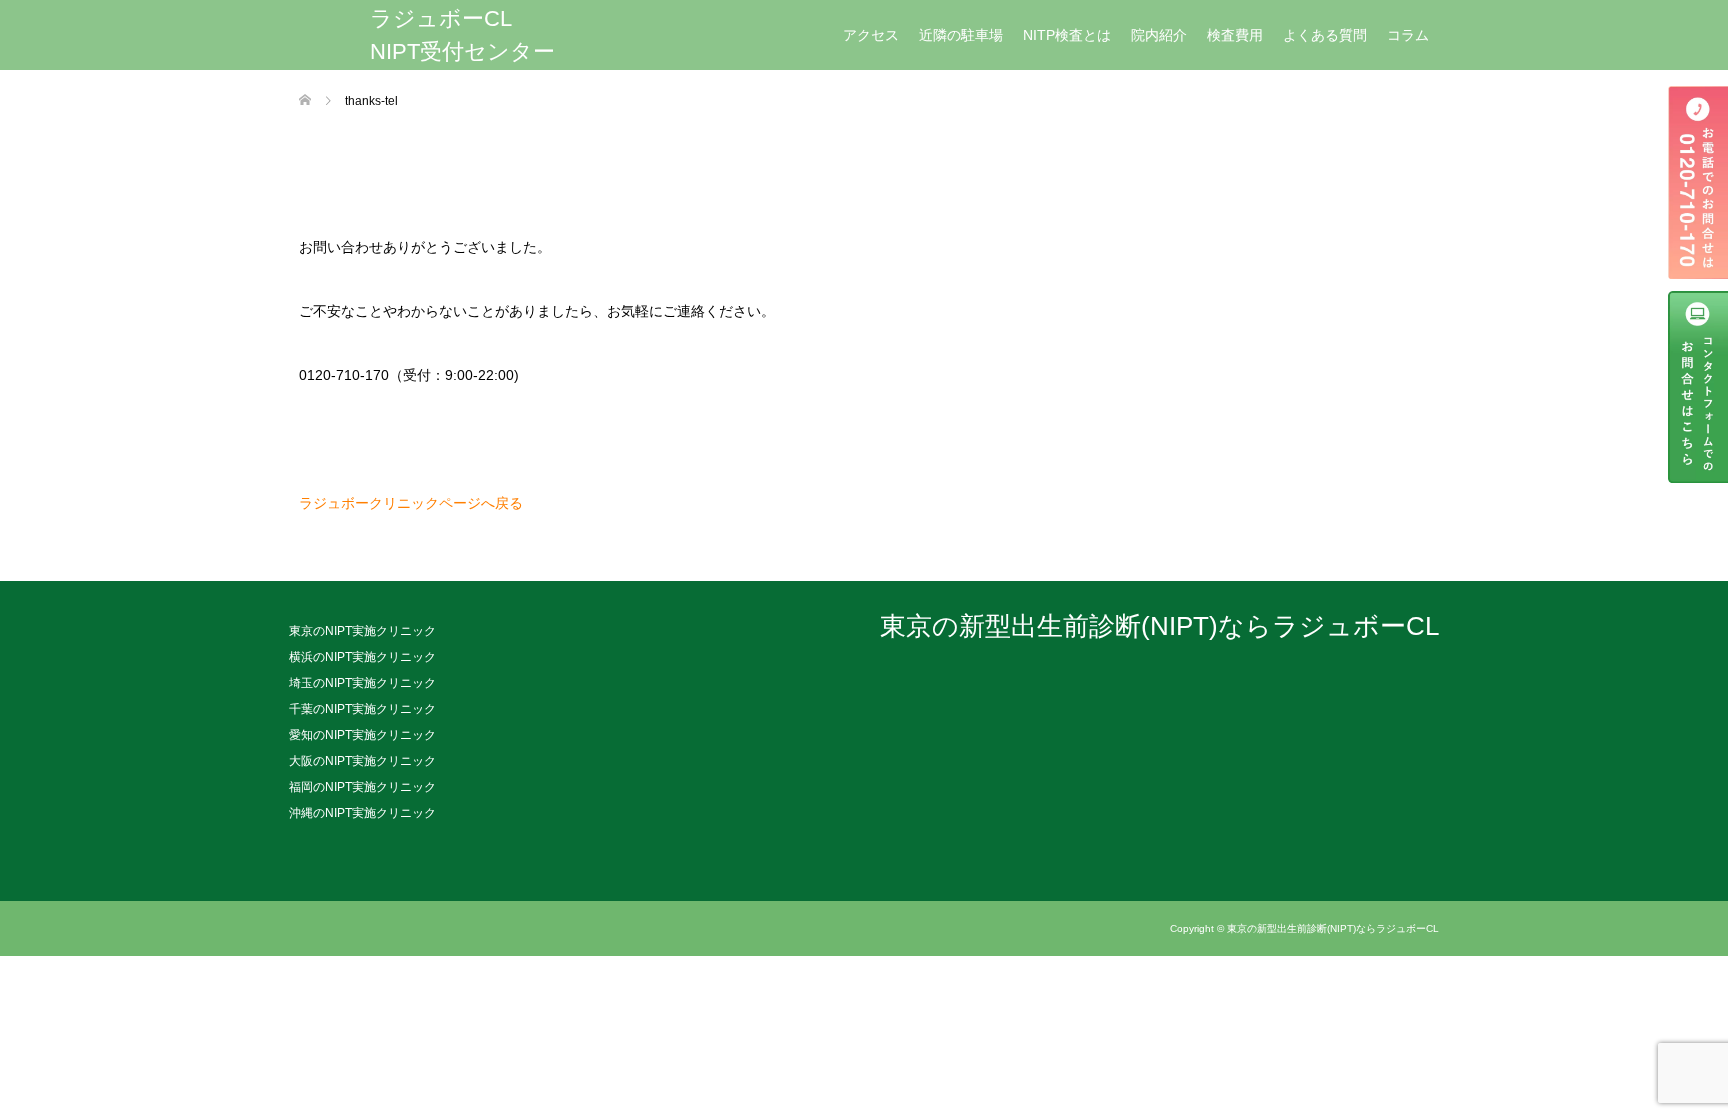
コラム (1408, 35)
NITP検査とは (1067, 35)
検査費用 (1235, 35)
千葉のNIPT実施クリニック (362, 709)
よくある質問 (1325, 35)
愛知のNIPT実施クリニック (362, 735)
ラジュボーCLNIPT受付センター (462, 35)
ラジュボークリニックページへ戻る (411, 503)
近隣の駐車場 (961, 35)
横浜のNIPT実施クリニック (362, 657)
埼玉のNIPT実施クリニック (362, 683)
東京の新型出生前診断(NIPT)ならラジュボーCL (1159, 627)
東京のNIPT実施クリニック (362, 631)
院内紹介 (1159, 35)
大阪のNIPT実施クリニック (362, 761)
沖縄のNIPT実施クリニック (362, 813)
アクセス (871, 35)
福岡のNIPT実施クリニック (362, 787)
